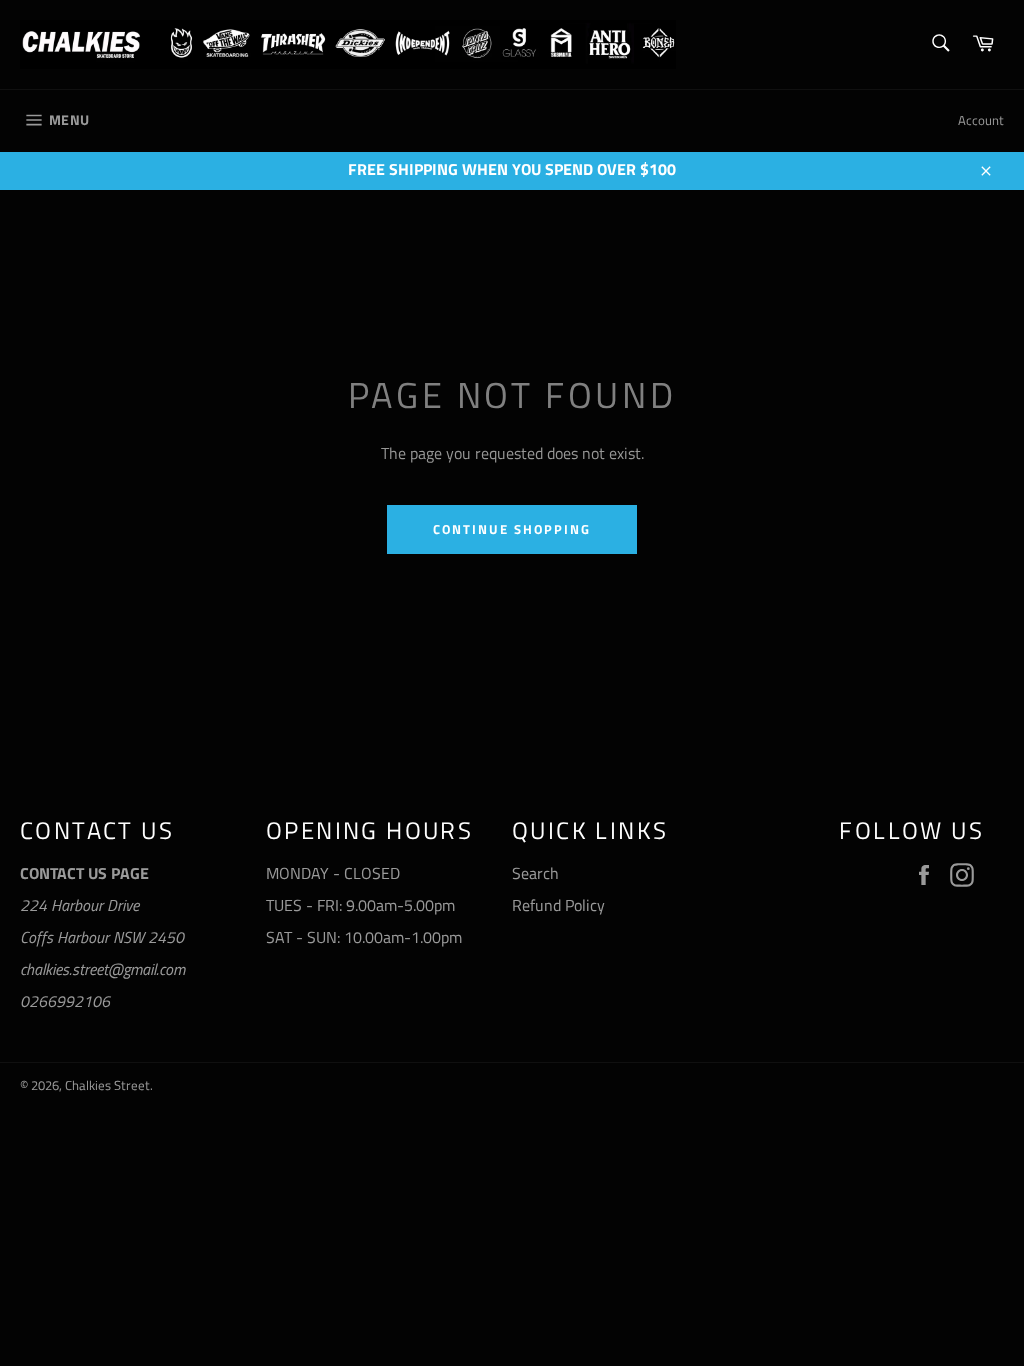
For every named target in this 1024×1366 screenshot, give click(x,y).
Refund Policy (558, 905)
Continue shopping (511, 529)
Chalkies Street (107, 1085)
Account (981, 120)
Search (535, 873)
